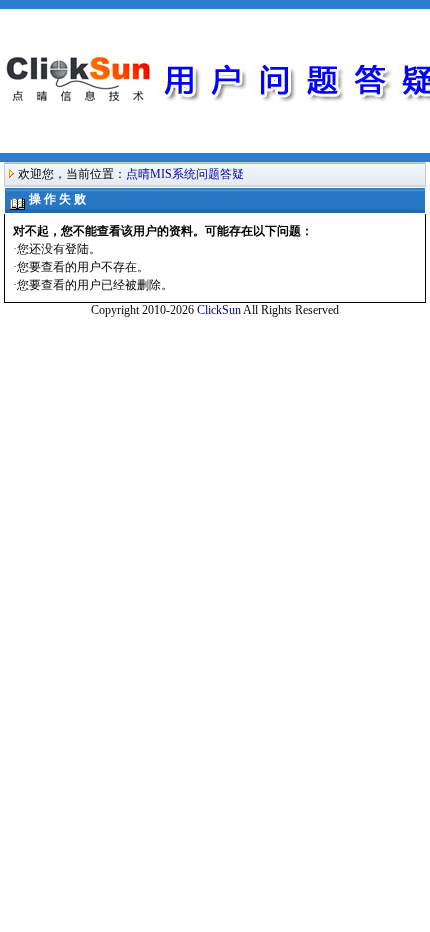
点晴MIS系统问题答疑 (185, 174)
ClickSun (219, 310)
